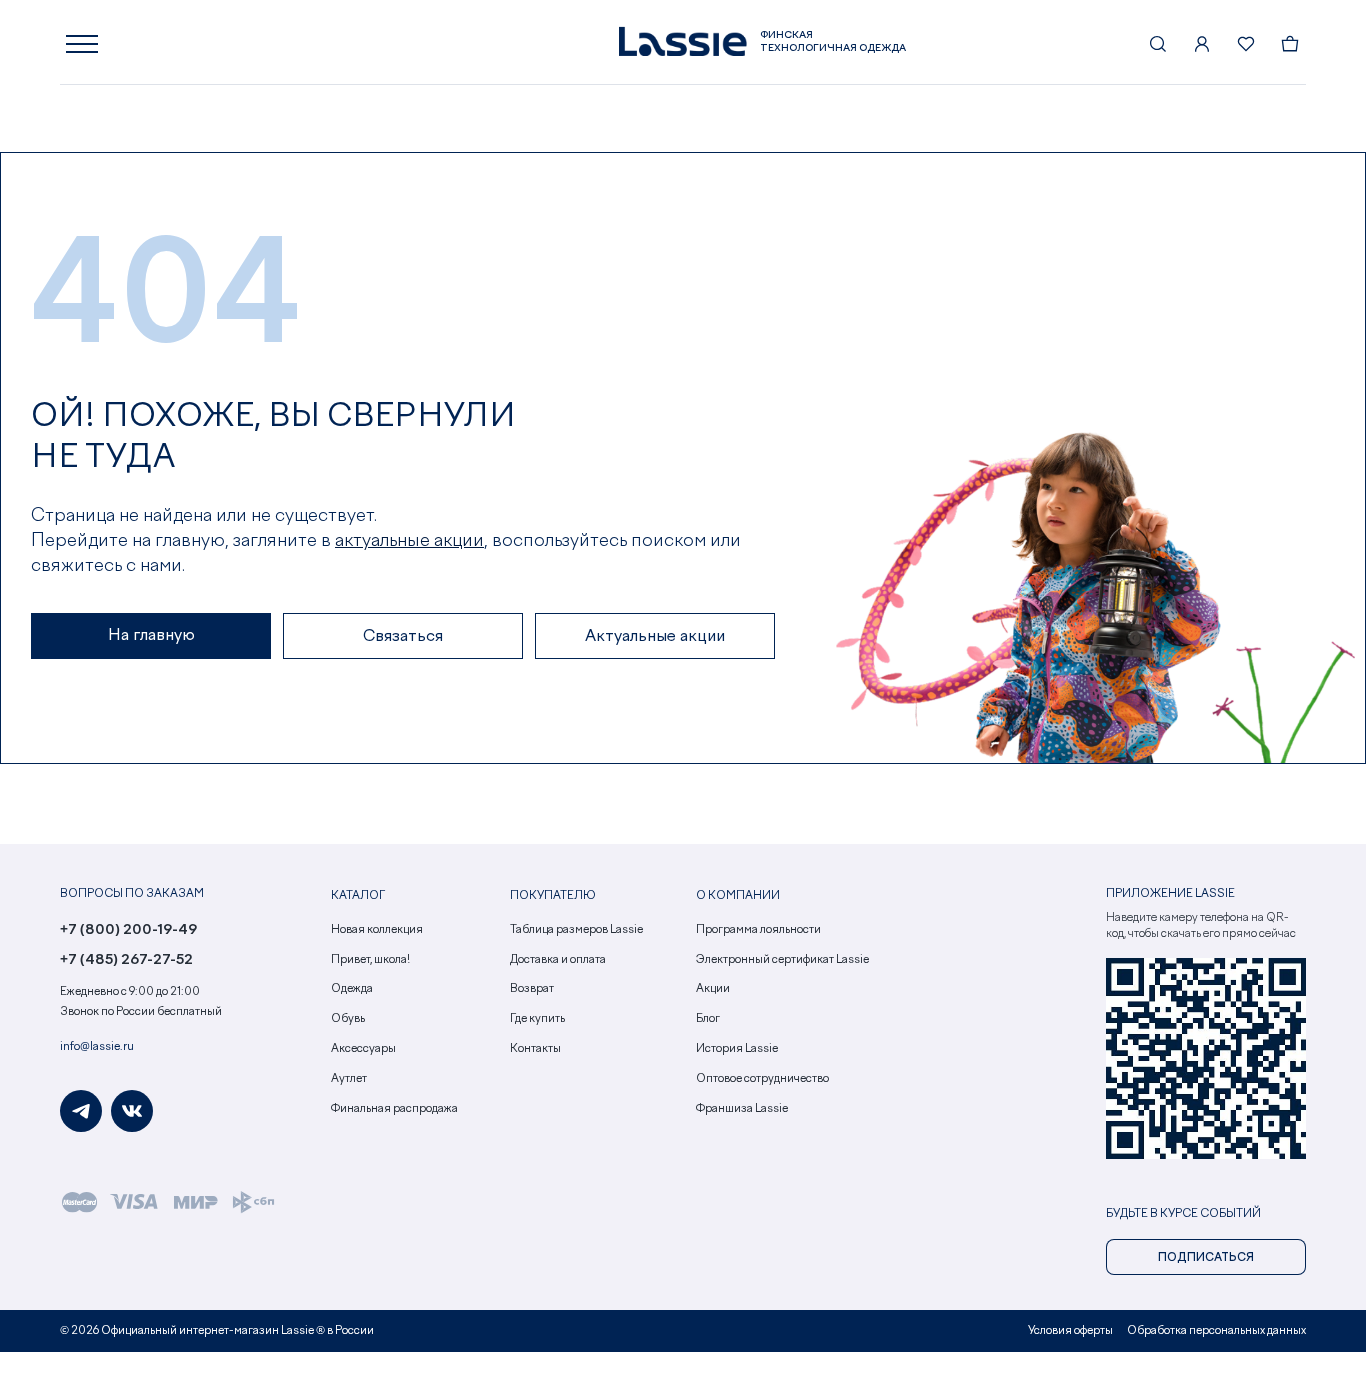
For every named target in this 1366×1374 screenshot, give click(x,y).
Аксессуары (363, 1049)
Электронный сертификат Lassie (782, 960)
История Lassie (737, 1049)
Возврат (532, 989)
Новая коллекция (377, 930)
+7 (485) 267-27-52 (126, 960)
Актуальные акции (655, 637)
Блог (708, 1019)
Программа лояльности (758, 930)
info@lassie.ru (97, 1047)
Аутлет (349, 1079)
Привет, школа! (370, 960)
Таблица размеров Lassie (576, 930)
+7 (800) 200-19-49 (128, 930)
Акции (713, 989)
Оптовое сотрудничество (762, 1079)
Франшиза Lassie (742, 1109)
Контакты (535, 1049)
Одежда (352, 989)
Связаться (403, 637)
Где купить (537, 1019)
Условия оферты (1070, 1331)
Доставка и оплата (558, 960)
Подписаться (1206, 1258)
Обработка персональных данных (1216, 1331)
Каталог (358, 896)
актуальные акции (409, 541)
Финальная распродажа (394, 1109)
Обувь (348, 1019)
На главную (151, 636)
